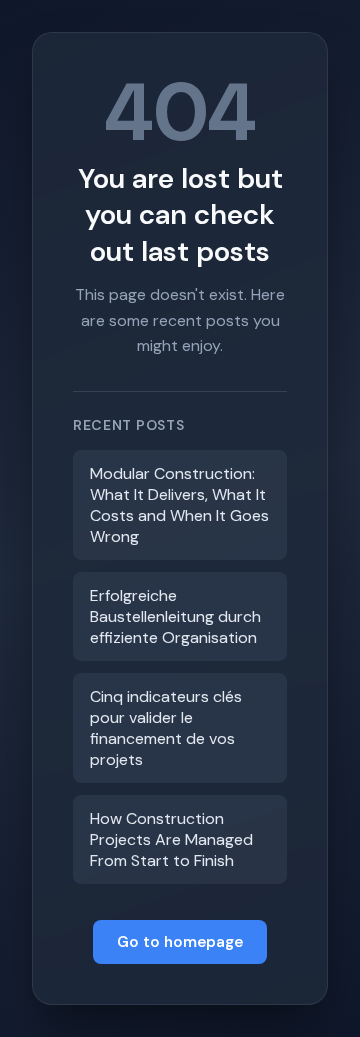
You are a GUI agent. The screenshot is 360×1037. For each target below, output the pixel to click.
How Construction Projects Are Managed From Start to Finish (171, 839)
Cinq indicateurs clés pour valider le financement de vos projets (166, 728)
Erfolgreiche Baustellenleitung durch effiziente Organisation (175, 616)
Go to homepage (180, 942)
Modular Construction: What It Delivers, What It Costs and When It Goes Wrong (179, 505)
